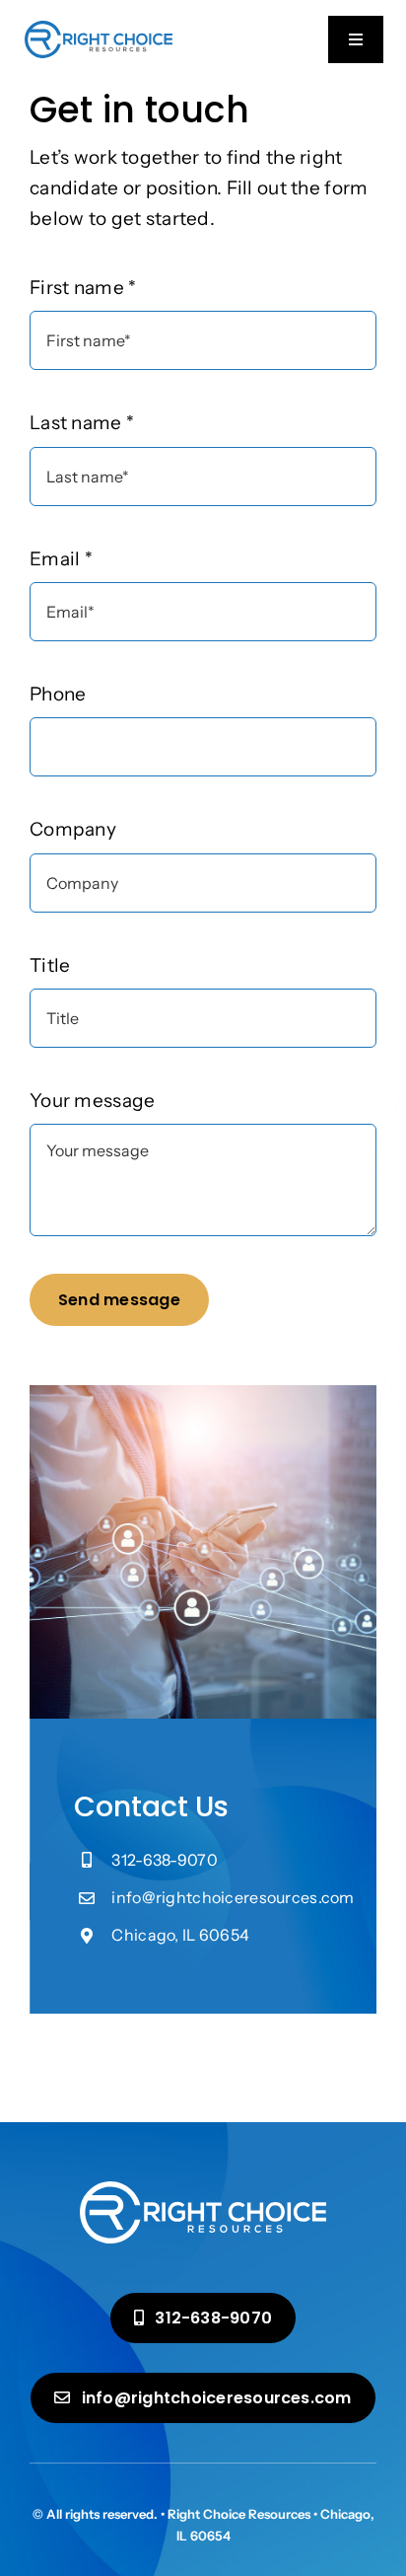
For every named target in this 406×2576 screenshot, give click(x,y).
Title (50, 965)
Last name (82, 423)
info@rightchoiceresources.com (233, 1897)
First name (83, 288)
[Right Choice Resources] (99, 30)
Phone (58, 694)
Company (73, 829)
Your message (92, 1101)
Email (61, 559)
